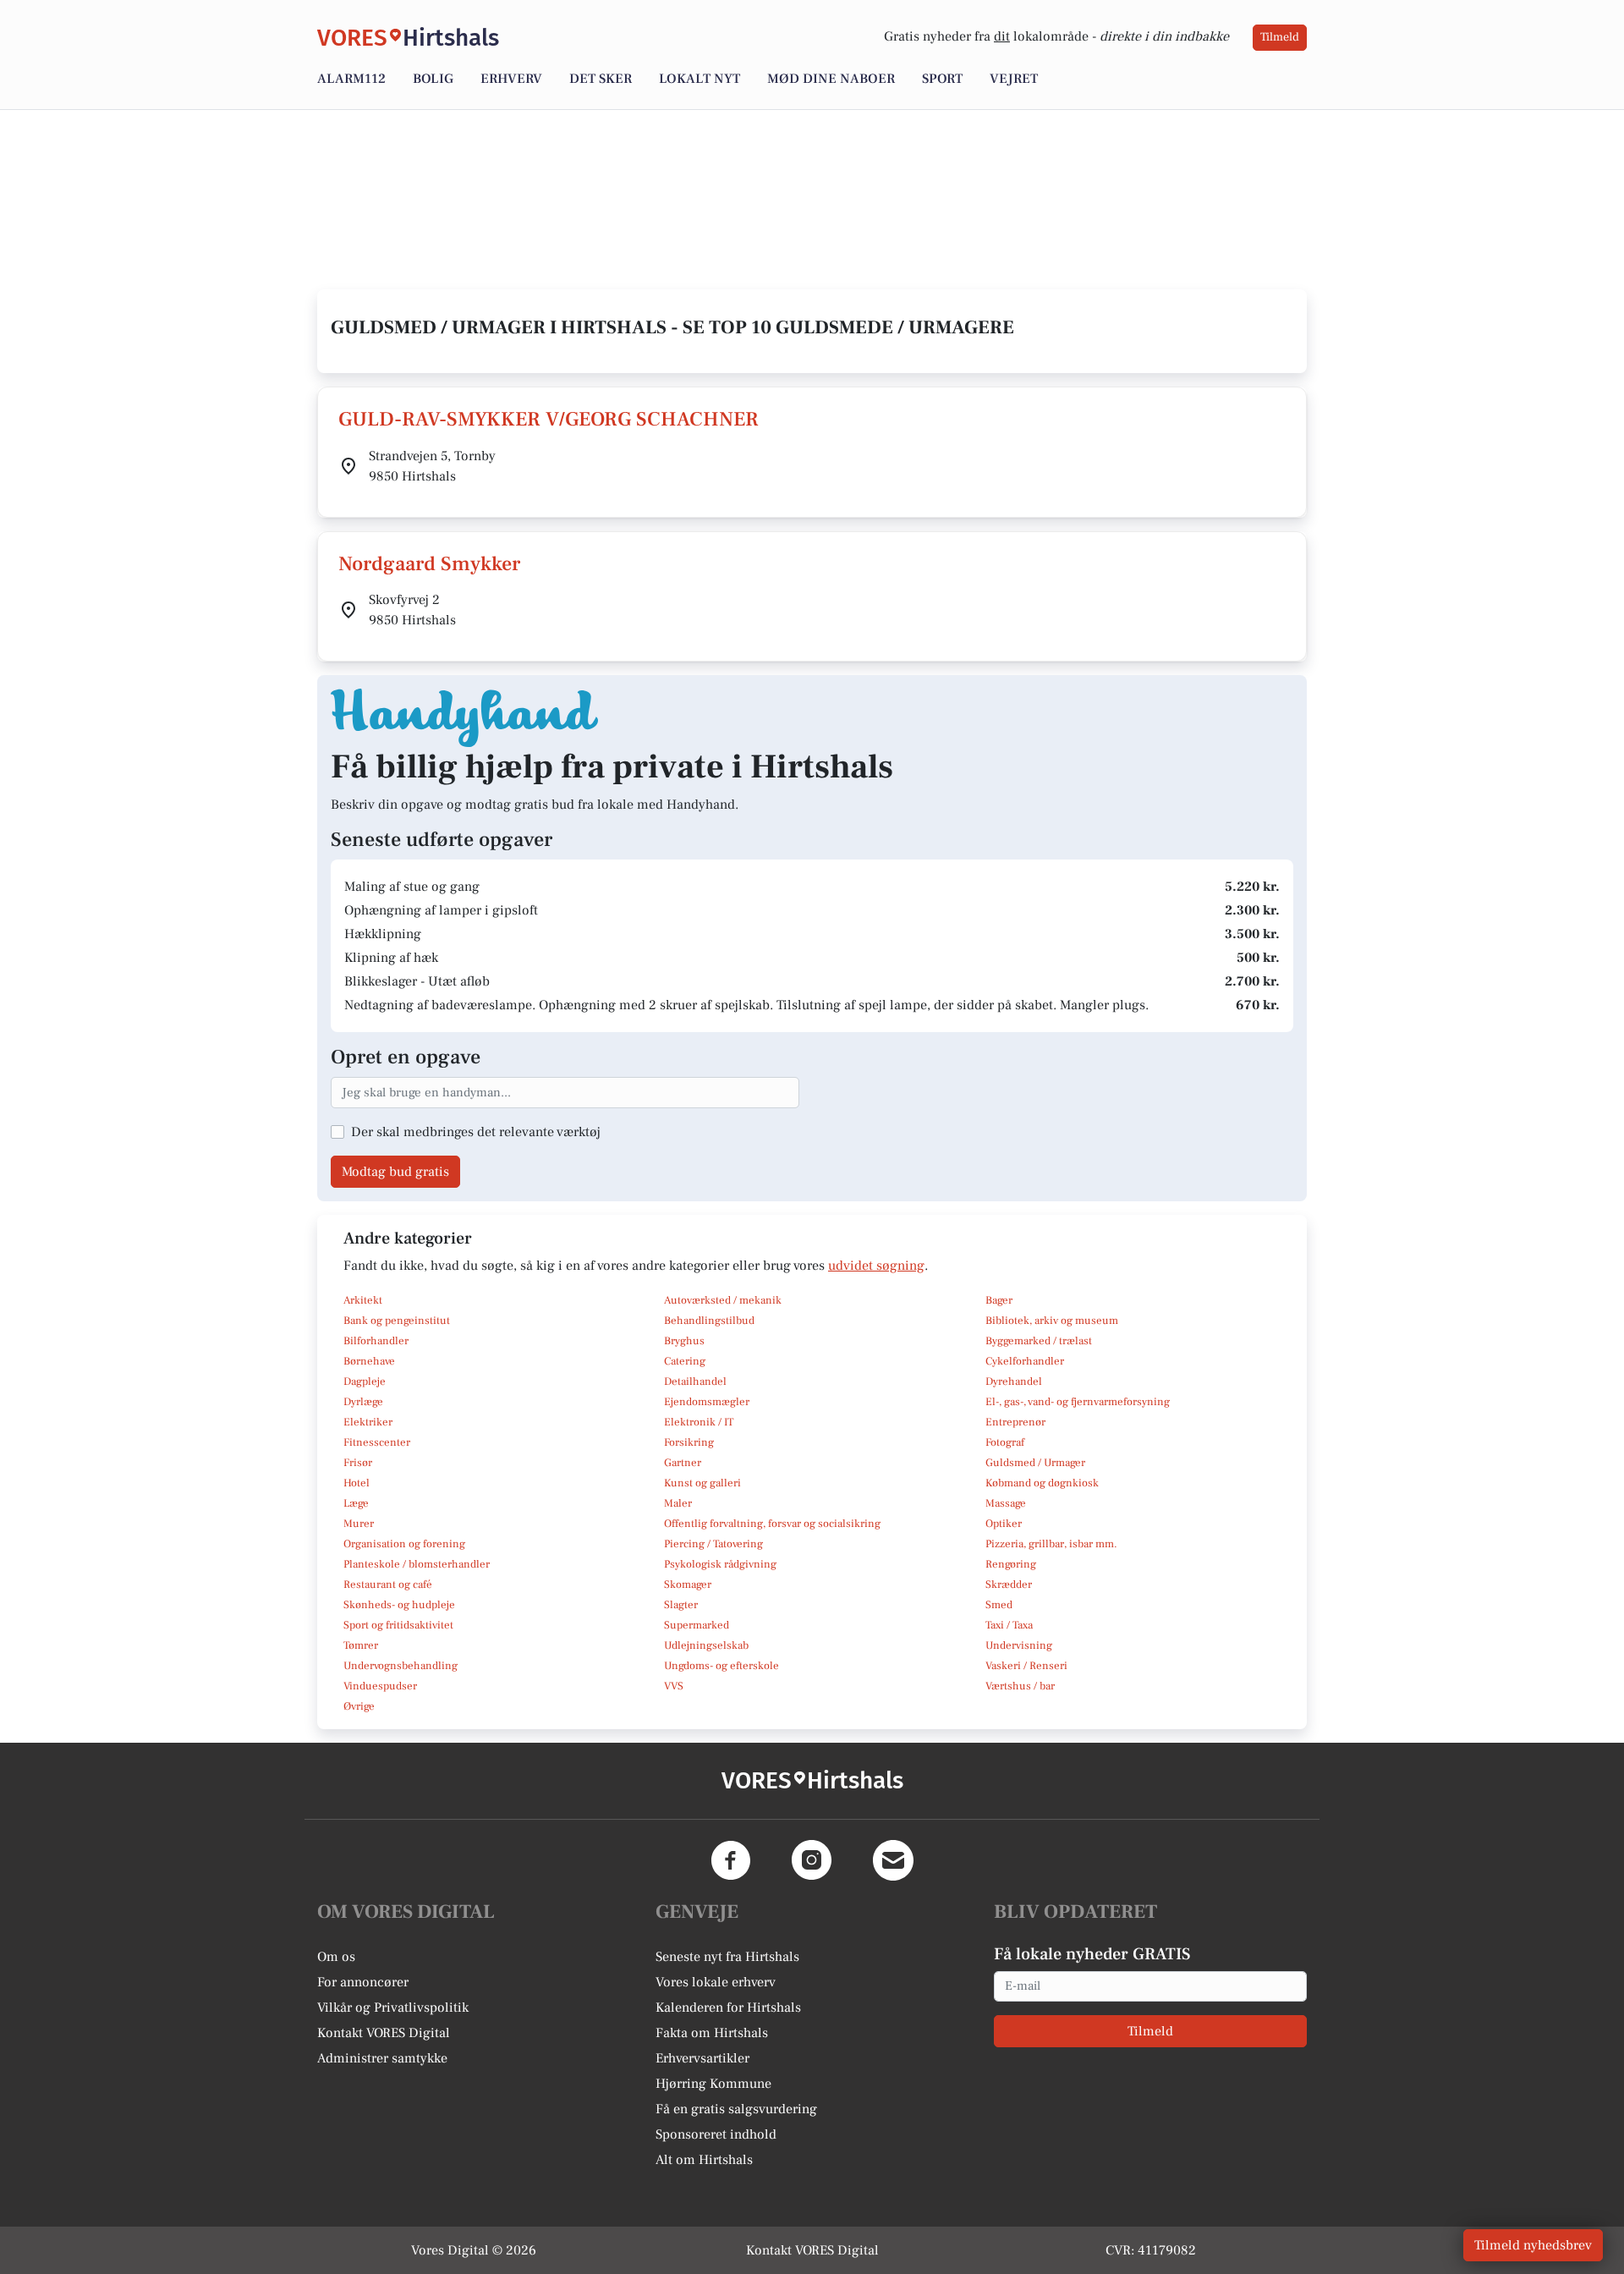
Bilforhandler (376, 1341)
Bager (999, 1300)
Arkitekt (363, 1300)
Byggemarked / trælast (1039, 1341)
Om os (336, 1957)
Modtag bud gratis (395, 1172)
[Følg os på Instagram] (812, 1860)
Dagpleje (365, 1381)
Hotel (357, 1483)
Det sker (601, 79)
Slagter (681, 1605)
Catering (685, 1361)
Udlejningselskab (706, 1645)
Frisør (358, 1463)
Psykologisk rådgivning (720, 1564)
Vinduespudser (380, 1686)
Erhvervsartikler (702, 2058)
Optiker (1004, 1524)
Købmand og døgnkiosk (1042, 1483)
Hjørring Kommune (713, 2084)
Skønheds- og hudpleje (399, 1605)
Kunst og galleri (702, 1483)
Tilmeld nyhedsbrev (1533, 2245)
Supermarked (697, 1625)
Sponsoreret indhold (716, 2134)
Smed (999, 1605)
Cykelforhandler (1025, 1361)
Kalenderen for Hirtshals (728, 2008)
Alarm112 (351, 79)
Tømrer (361, 1645)
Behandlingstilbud (709, 1321)
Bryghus (684, 1341)
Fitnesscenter (377, 1442)
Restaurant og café (388, 1585)
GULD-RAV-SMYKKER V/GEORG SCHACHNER (549, 419)
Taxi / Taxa (1009, 1625)
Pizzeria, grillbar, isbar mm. (1051, 1544)
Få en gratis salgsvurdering (736, 2109)
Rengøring (1011, 1564)
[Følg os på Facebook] (731, 1860)
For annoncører (363, 1982)
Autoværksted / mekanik (723, 1300)
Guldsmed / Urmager (1035, 1463)
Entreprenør (1015, 1422)
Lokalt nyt (700, 79)
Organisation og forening (404, 1544)
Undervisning (1019, 1645)
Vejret (1014, 79)
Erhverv (511, 79)
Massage (1006, 1503)
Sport (942, 79)
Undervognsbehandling (401, 1666)
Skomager (688, 1585)
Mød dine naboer (831, 79)
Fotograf (1005, 1442)
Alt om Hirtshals (704, 2160)
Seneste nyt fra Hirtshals (727, 1957)
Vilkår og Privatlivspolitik (393, 2008)
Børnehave (369, 1361)
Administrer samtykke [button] (382, 2058)
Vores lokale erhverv (716, 1982)
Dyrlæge (363, 1402)
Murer (359, 1524)
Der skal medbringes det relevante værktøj (476, 1132)
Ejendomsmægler (707, 1402)
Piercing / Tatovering (713, 1544)
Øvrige (359, 1706)
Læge (356, 1503)
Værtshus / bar (1020, 1686)
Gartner (683, 1463)
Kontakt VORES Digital (384, 2033)
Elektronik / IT (699, 1422)
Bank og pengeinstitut (397, 1321)
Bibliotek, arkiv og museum (1052, 1321)
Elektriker (368, 1422)
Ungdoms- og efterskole (721, 1666)
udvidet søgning (876, 1266)
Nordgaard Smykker (429, 564)
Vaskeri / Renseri (1026, 1666)
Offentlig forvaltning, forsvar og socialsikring (772, 1524)
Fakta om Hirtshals (712, 2033)
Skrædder (1009, 1585)
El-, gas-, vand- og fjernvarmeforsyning (1078, 1402)
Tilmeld (1280, 37)
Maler (678, 1503)
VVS (674, 1686)
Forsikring (689, 1442)
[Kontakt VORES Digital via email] (893, 1860)
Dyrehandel (1014, 1381)
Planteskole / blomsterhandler (417, 1564)
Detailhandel (695, 1381)
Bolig (433, 79)
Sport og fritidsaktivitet (398, 1625)
